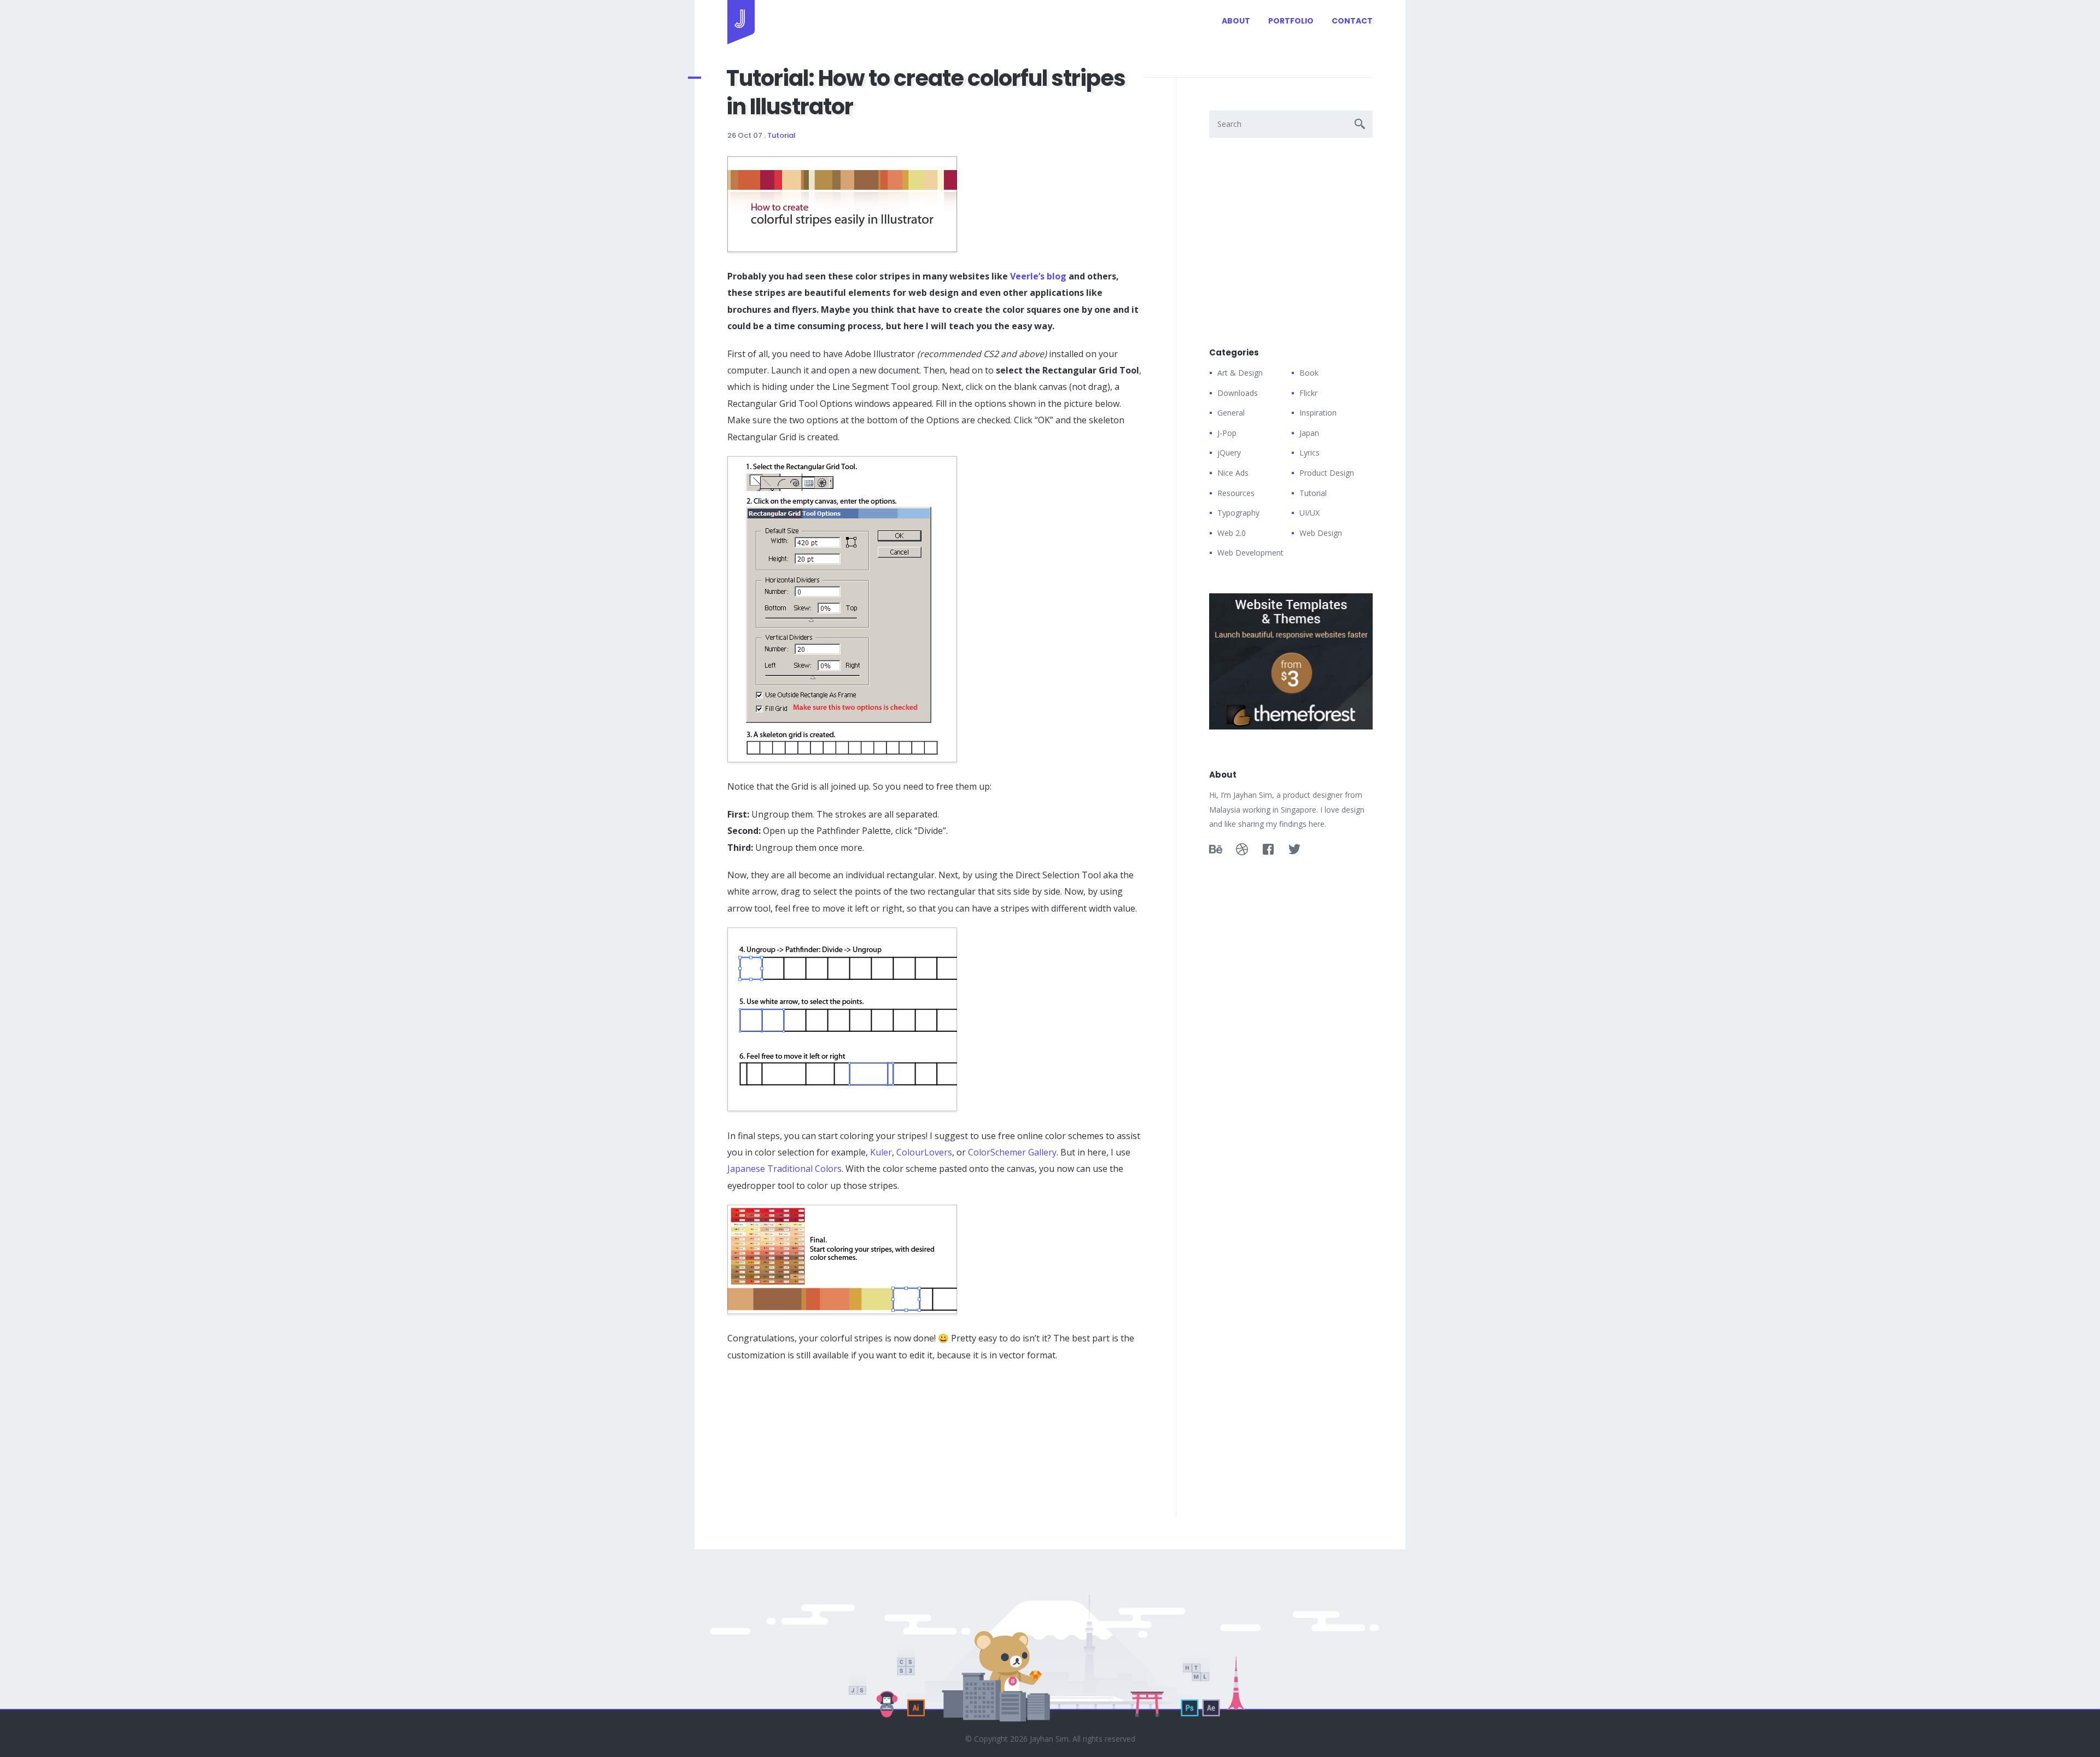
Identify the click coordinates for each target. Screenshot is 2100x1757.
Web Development (1250, 553)
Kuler (881, 1152)
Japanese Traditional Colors (784, 1169)
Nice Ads (1233, 473)
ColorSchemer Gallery (1012, 1152)
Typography (1238, 513)
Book (1309, 373)
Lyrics (1309, 453)
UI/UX (1309, 513)
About (1236, 21)
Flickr (1308, 393)
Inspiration (1318, 413)
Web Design (1321, 533)
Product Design (1327, 473)
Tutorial (781, 135)
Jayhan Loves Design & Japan (741, 22)
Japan (1309, 433)
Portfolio (1291, 21)
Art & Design (1240, 373)
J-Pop (1227, 433)
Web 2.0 (1232, 533)
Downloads (1238, 393)
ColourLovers (924, 1152)
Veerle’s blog (1038, 276)
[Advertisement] (809, 1443)
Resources (1236, 493)
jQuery (1229, 453)
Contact (1352, 21)
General (1231, 413)
